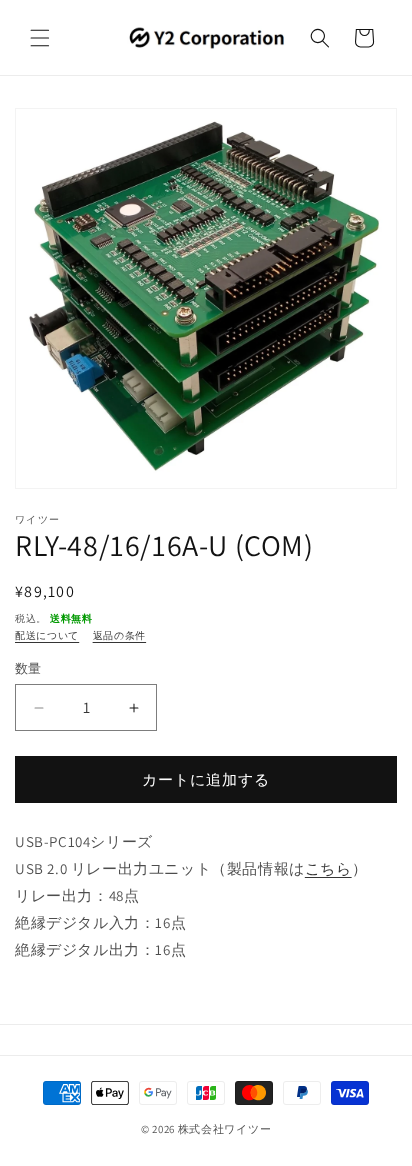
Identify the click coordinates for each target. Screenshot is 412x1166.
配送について (47, 635)
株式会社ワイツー (225, 1129)
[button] (40, 38)
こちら (328, 868)
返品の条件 (120, 635)
